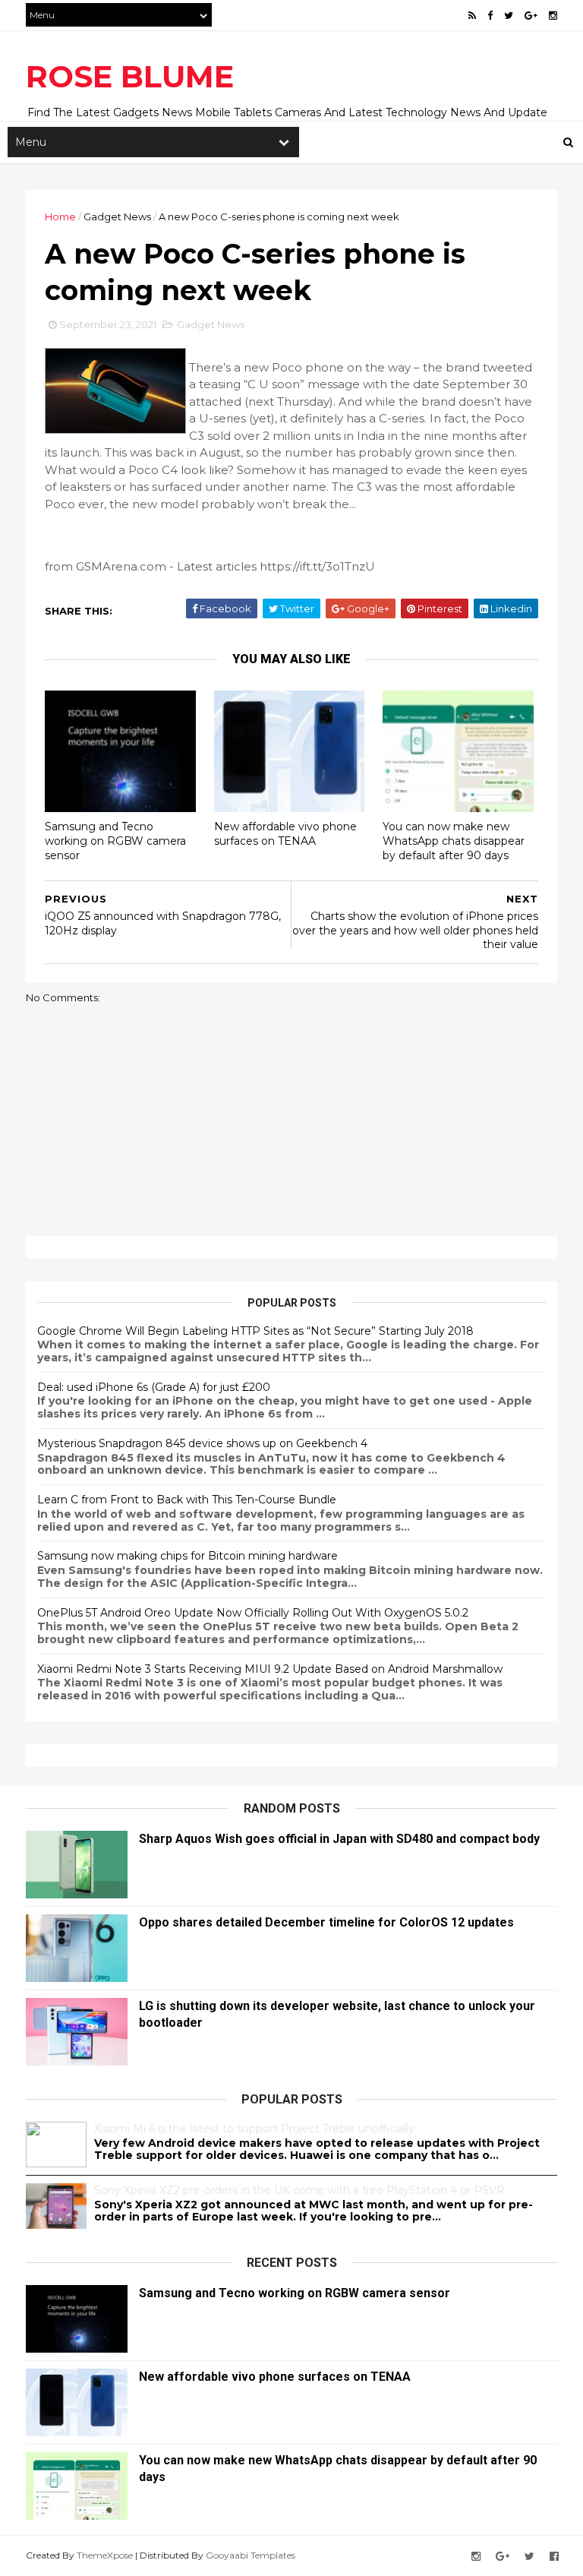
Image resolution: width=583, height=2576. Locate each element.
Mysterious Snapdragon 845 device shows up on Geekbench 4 (202, 1443)
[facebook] (490, 16)
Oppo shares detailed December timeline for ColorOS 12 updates (326, 1922)
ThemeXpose (105, 2555)
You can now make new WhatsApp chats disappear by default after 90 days (454, 841)
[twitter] (509, 16)
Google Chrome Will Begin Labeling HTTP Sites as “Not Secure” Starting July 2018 (255, 1331)
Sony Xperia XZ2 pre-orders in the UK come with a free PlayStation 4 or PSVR (299, 2190)
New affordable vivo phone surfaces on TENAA (285, 834)
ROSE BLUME (130, 76)
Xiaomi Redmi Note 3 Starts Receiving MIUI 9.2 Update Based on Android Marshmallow (270, 1669)
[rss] (472, 16)
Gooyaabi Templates (251, 2555)
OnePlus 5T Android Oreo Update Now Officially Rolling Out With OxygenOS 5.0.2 (253, 1613)
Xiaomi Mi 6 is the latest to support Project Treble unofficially (254, 2129)
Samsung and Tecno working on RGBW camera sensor (115, 841)
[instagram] (553, 16)
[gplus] (531, 16)
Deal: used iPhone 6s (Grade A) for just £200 (154, 1387)
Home (60, 217)
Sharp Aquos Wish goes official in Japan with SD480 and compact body (339, 1839)
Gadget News (117, 217)
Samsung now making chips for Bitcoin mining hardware (188, 1556)
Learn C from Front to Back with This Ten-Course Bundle (187, 1500)
